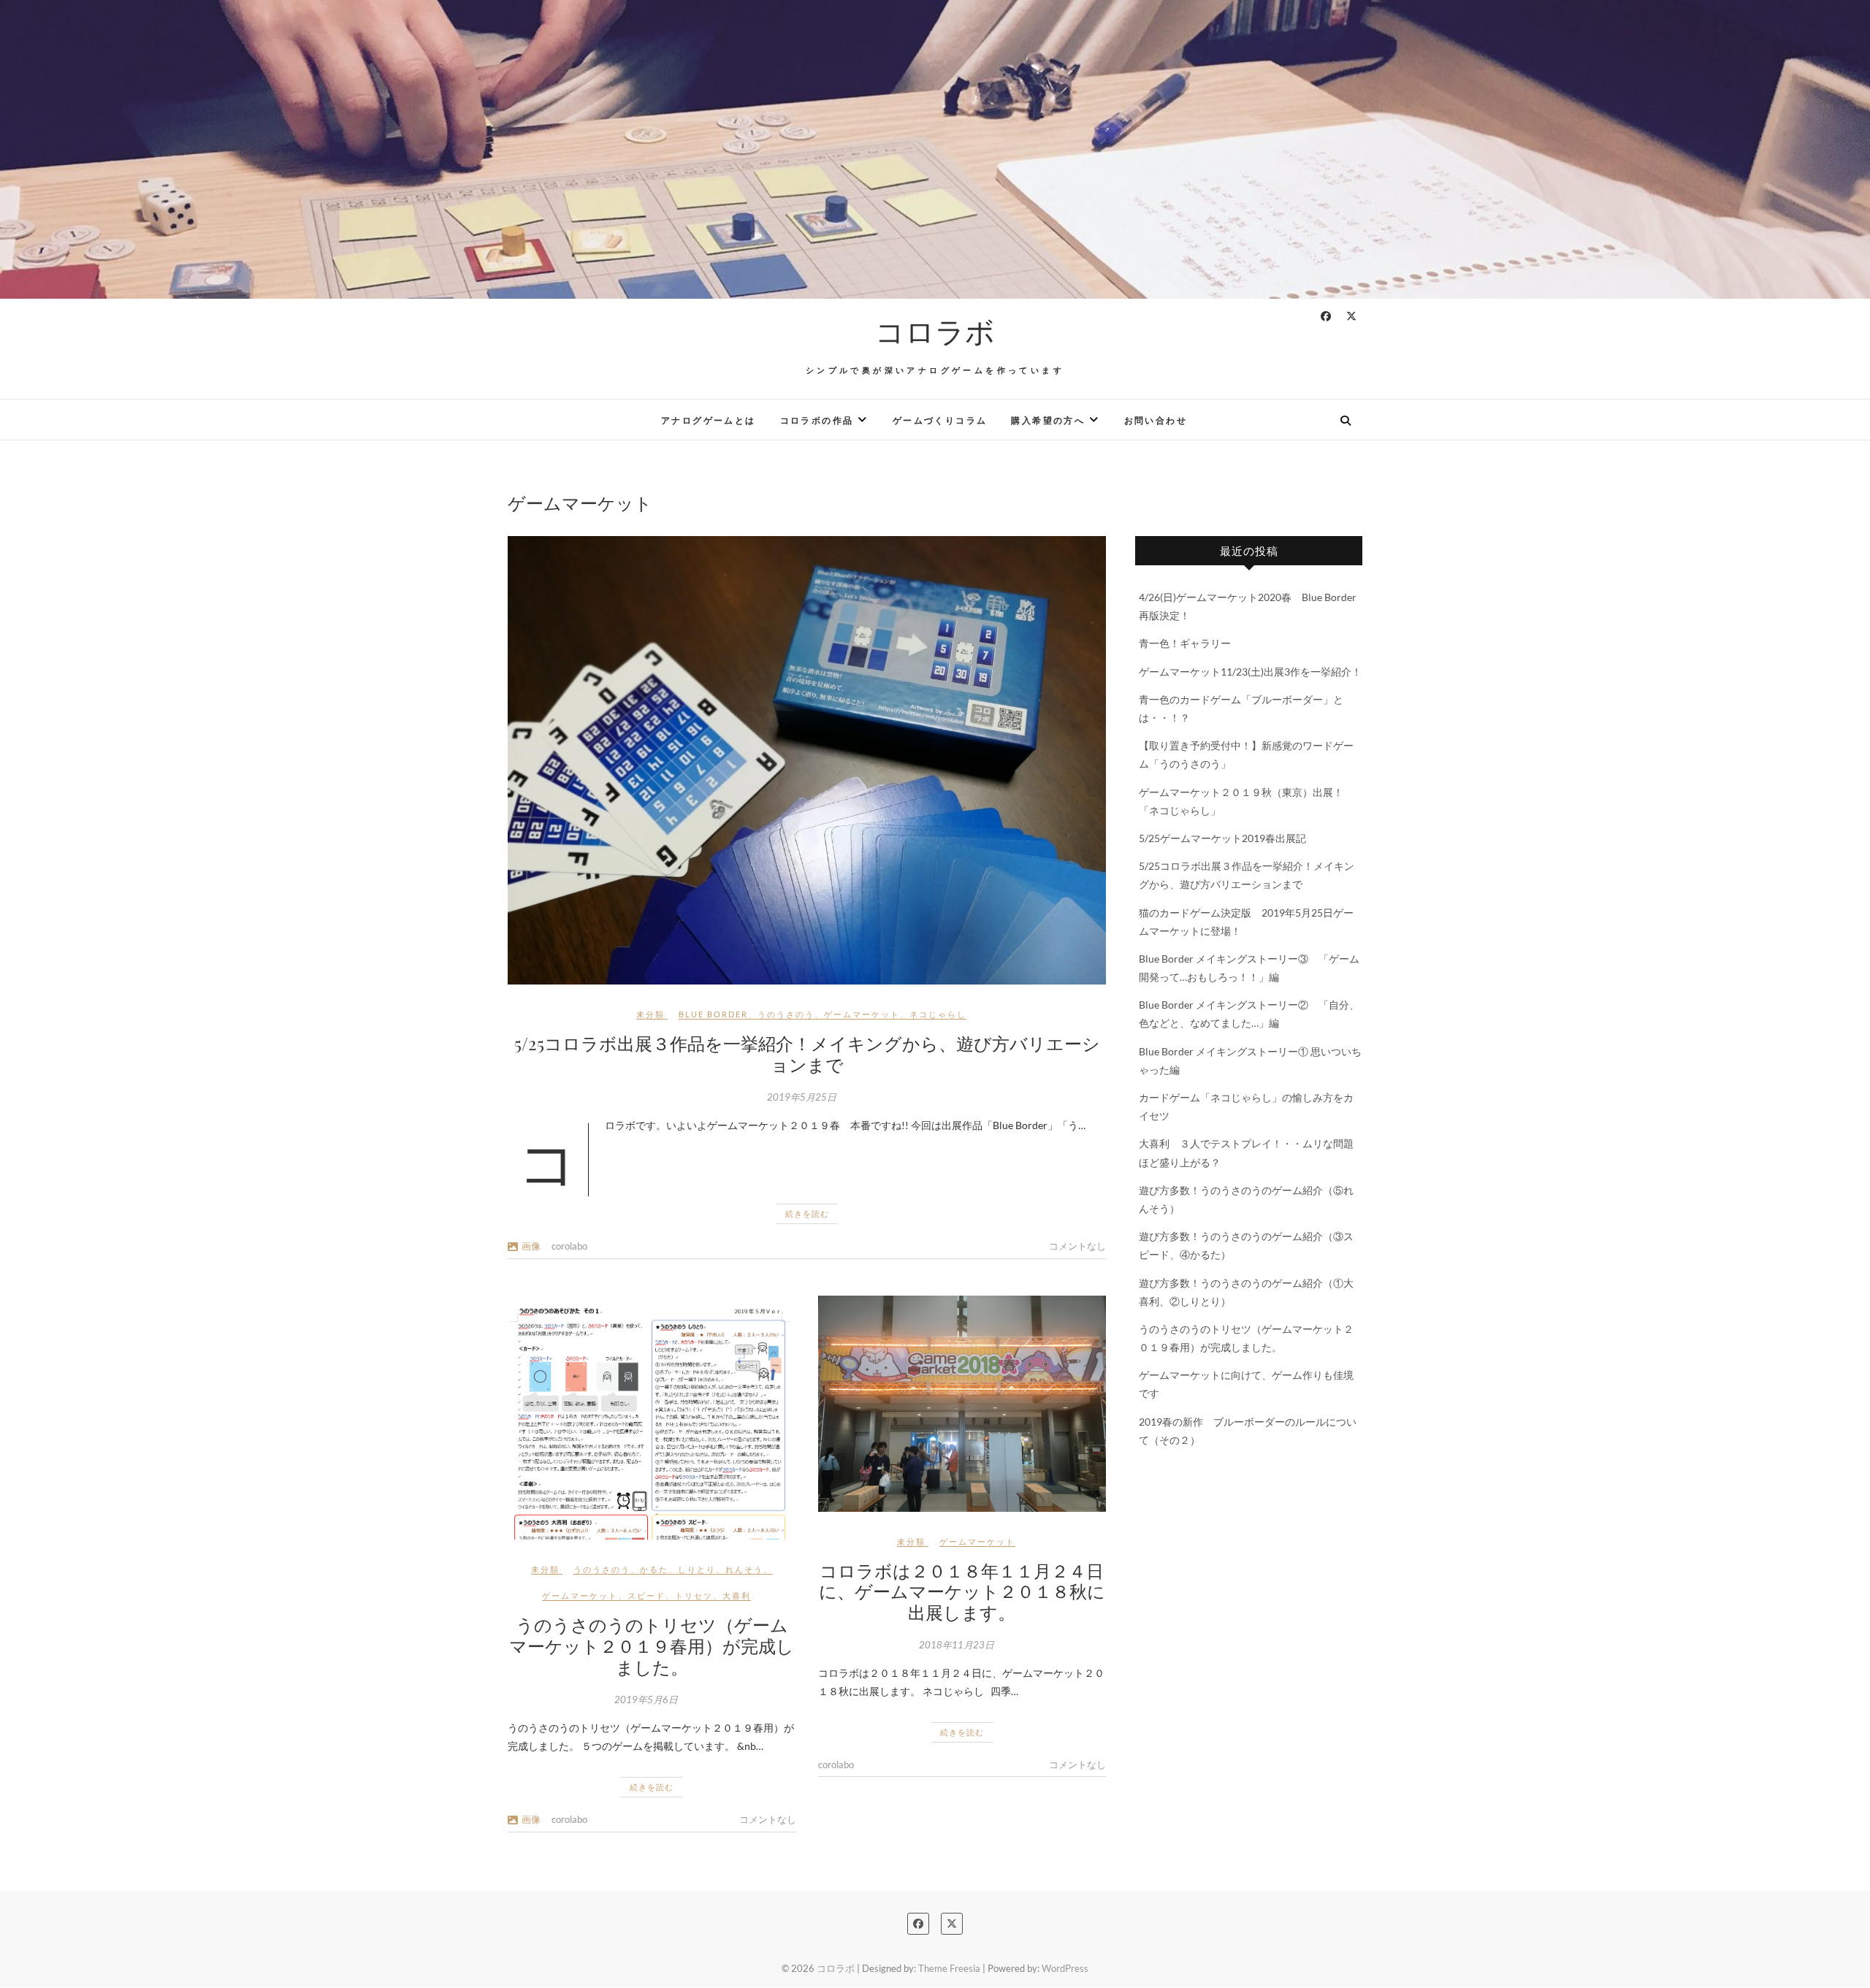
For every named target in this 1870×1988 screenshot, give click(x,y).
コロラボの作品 (817, 420)
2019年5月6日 (646, 1700)
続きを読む (807, 1213)
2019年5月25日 (802, 1097)
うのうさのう (786, 1014)
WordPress (1065, 1968)
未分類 (650, 1014)
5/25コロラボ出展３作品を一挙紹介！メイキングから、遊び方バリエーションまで (807, 1054)
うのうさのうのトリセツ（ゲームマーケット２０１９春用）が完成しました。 (652, 1645)
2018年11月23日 (957, 1645)
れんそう (744, 1569)
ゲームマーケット (862, 1014)
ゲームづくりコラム (940, 420)
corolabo (569, 1246)
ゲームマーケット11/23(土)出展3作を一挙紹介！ (1250, 672)
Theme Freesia (949, 1968)
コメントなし (1077, 1246)
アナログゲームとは (709, 420)
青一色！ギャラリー (1185, 643)
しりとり (697, 1569)
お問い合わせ (1156, 420)
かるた (654, 1569)
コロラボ (935, 331)
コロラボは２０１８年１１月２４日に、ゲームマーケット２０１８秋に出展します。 (962, 1591)
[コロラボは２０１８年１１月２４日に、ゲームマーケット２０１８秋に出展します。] (962, 1404)
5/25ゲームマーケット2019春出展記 (1222, 838)
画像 (531, 1246)
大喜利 (737, 1595)
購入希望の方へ (1048, 420)
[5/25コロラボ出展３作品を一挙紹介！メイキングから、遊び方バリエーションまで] (807, 760)
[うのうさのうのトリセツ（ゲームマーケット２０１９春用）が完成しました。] (652, 1418)
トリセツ (694, 1595)
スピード (646, 1595)
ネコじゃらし (938, 1014)
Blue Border (713, 1014)
